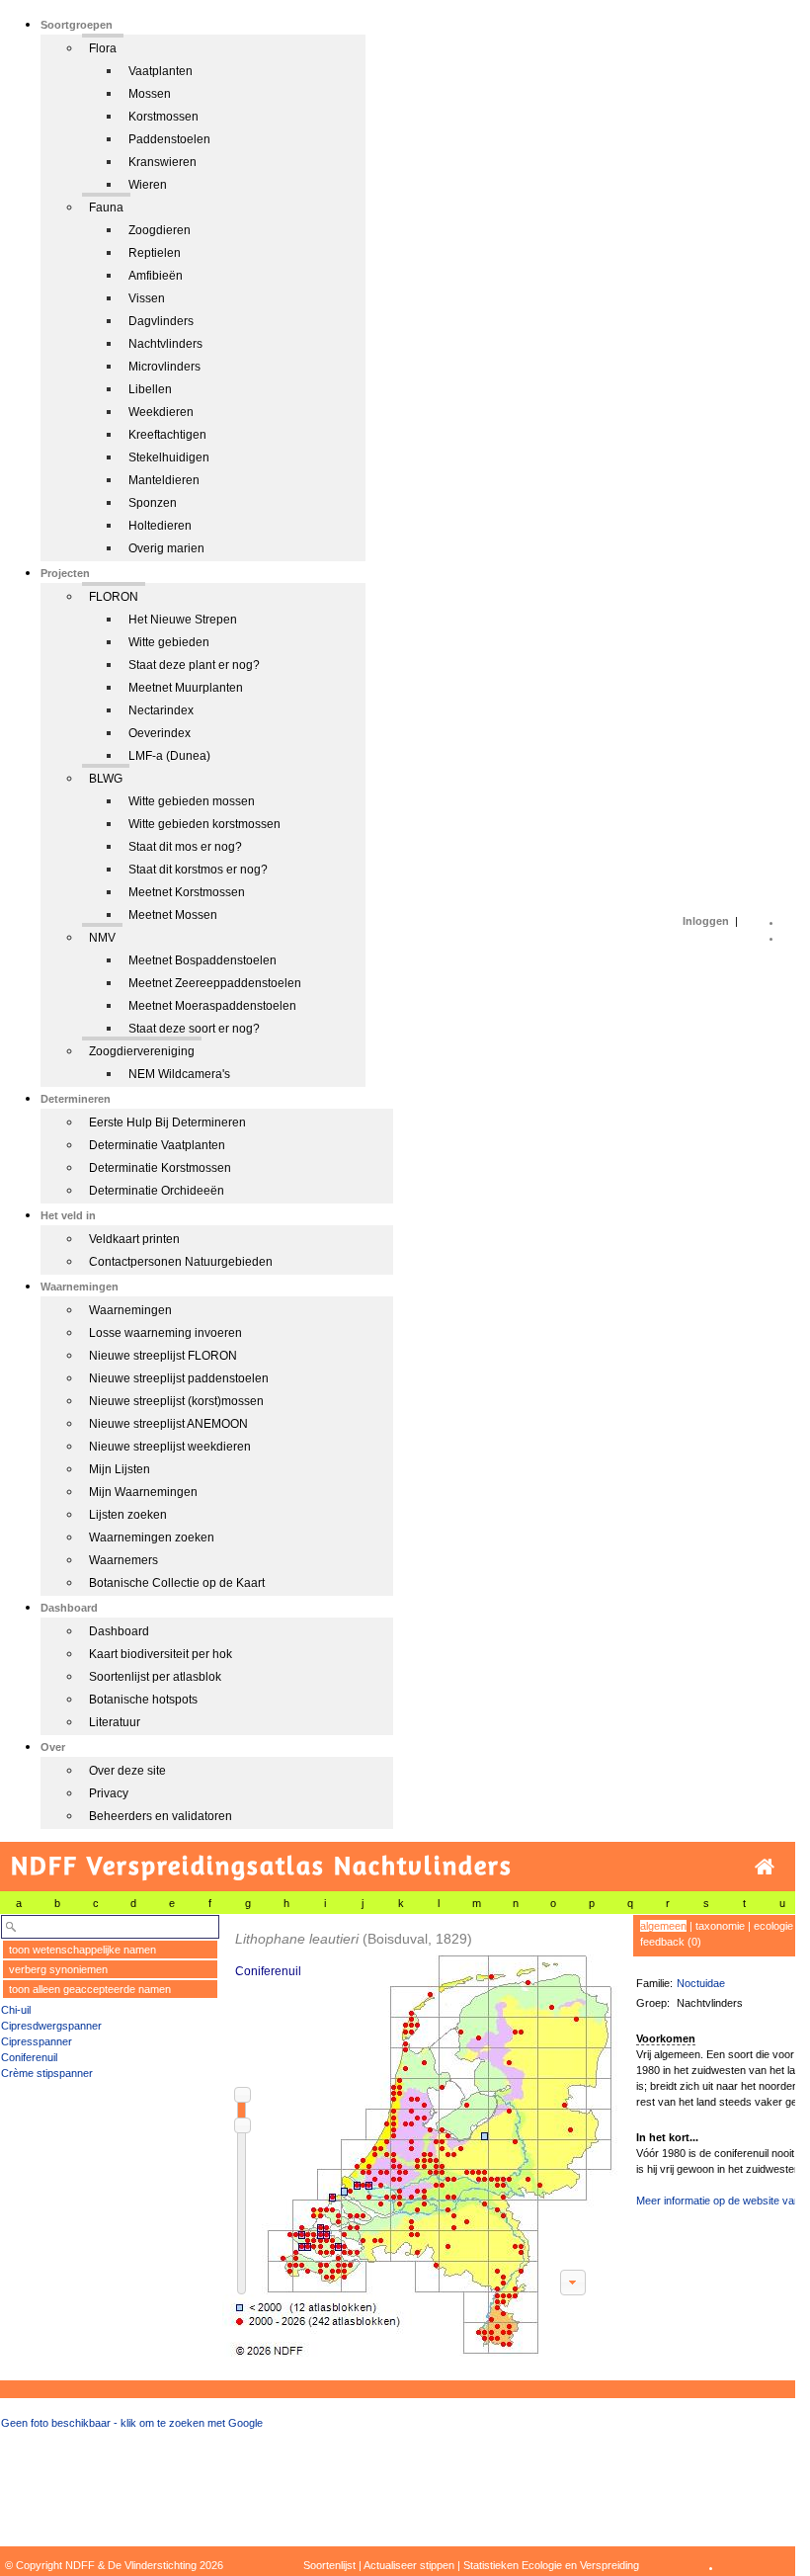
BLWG (106, 779)
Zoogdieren (160, 230)
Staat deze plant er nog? (194, 665)
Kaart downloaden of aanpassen (573, 2283)
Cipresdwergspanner (51, 2026)
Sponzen (153, 503)
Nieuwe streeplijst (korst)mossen (176, 1401)
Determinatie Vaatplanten (157, 1145)
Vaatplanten (161, 71)
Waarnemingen (130, 1310)
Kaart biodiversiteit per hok (161, 1654)
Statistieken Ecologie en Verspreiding (551, 2565)
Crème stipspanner (47, 2073)
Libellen (150, 389)
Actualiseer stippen (409, 2565)
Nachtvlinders (165, 344)
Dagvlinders (161, 321)
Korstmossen (163, 117)
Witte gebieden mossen (192, 801)
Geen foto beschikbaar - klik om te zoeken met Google (132, 2423)
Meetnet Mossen (173, 915)
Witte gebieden (169, 642)
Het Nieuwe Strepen (183, 620)
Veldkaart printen (134, 1239)
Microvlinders (164, 367)
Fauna (106, 208)
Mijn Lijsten (120, 1469)
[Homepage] (765, 1867)
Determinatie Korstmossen (160, 1168)
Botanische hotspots (143, 1700)
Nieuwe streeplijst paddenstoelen (179, 1378)
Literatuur (115, 1722)
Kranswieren (162, 162)
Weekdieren (161, 412)
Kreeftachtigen (167, 435)
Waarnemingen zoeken (152, 1537)
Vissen (147, 298)
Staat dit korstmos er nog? (198, 870)
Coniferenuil (29, 2057)
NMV (102, 938)
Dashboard (119, 1631)
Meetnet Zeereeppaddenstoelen (215, 983)
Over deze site (127, 1771)
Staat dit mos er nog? (185, 847)
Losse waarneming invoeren (165, 1333)
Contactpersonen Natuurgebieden (181, 1262)
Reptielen (155, 253)
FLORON (114, 597)
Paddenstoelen (169, 139)
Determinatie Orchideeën (157, 1191)
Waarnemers (123, 1560)
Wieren (148, 185)
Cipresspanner (37, 2041)
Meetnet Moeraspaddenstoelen (212, 1006)
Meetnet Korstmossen (187, 892)
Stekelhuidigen (169, 457)
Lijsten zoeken (128, 1515)
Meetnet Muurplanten (186, 688)
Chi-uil (16, 2010)
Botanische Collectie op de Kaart (177, 1583)
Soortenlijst (329, 2565)
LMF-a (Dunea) (169, 756)
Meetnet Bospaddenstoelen (202, 960)
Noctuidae (701, 1983)
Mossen (150, 94)
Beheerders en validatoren (161, 1816)
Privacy (109, 1793)
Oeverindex (160, 733)
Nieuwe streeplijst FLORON (163, 1356)
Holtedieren (160, 526)
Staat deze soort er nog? (194, 1029)
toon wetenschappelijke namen (82, 1950)
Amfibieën (156, 276)
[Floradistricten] (421, 2136)
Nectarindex (161, 710)
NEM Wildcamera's (179, 1074)
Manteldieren (164, 480)
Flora (103, 48)
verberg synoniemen (58, 1969)
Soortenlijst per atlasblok (155, 1677)
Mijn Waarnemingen (143, 1492)
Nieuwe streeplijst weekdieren (170, 1447)
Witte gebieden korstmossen (204, 824)
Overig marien (166, 548)
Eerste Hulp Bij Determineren (167, 1122)
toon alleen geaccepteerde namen (90, 1989)
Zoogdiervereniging (142, 1051)
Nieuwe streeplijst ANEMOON (168, 1424)
